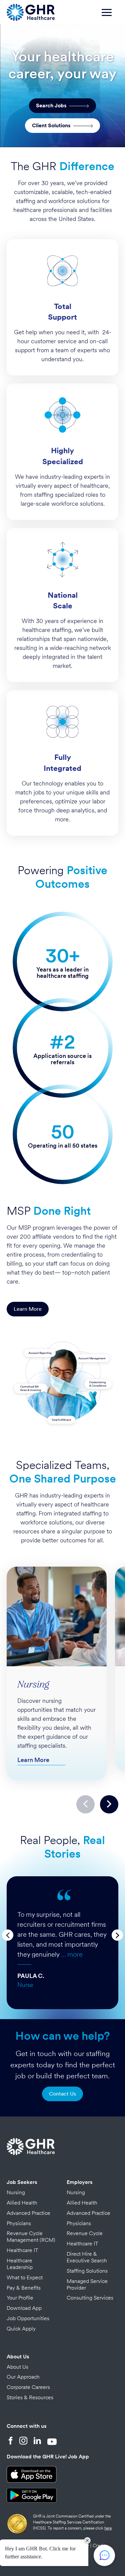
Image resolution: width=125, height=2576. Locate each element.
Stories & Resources (30, 2397)
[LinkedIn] (37, 2441)
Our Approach (23, 2377)
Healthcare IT (22, 2250)
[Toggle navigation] (110, 16)
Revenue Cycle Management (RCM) (31, 2237)
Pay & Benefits (24, 2288)
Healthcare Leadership (20, 2264)
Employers (79, 2182)
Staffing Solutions (87, 2271)
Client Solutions (52, 125)
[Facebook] (11, 2441)
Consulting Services (90, 2298)
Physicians (19, 2223)
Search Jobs (52, 105)
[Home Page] (31, 11)
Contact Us (62, 2094)
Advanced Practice (28, 2213)
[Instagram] (23, 2441)
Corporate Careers (28, 2387)
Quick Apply (21, 2329)
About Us (18, 2357)
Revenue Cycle (85, 2233)
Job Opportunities (28, 2318)
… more (72, 1954)
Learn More (28, 1309)
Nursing (16, 2192)
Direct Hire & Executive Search (87, 2257)
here (108, 2528)
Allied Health (22, 2203)
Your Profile (20, 2298)
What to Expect (25, 2277)
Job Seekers (22, 2182)
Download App (24, 2308)
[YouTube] (52, 2441)
